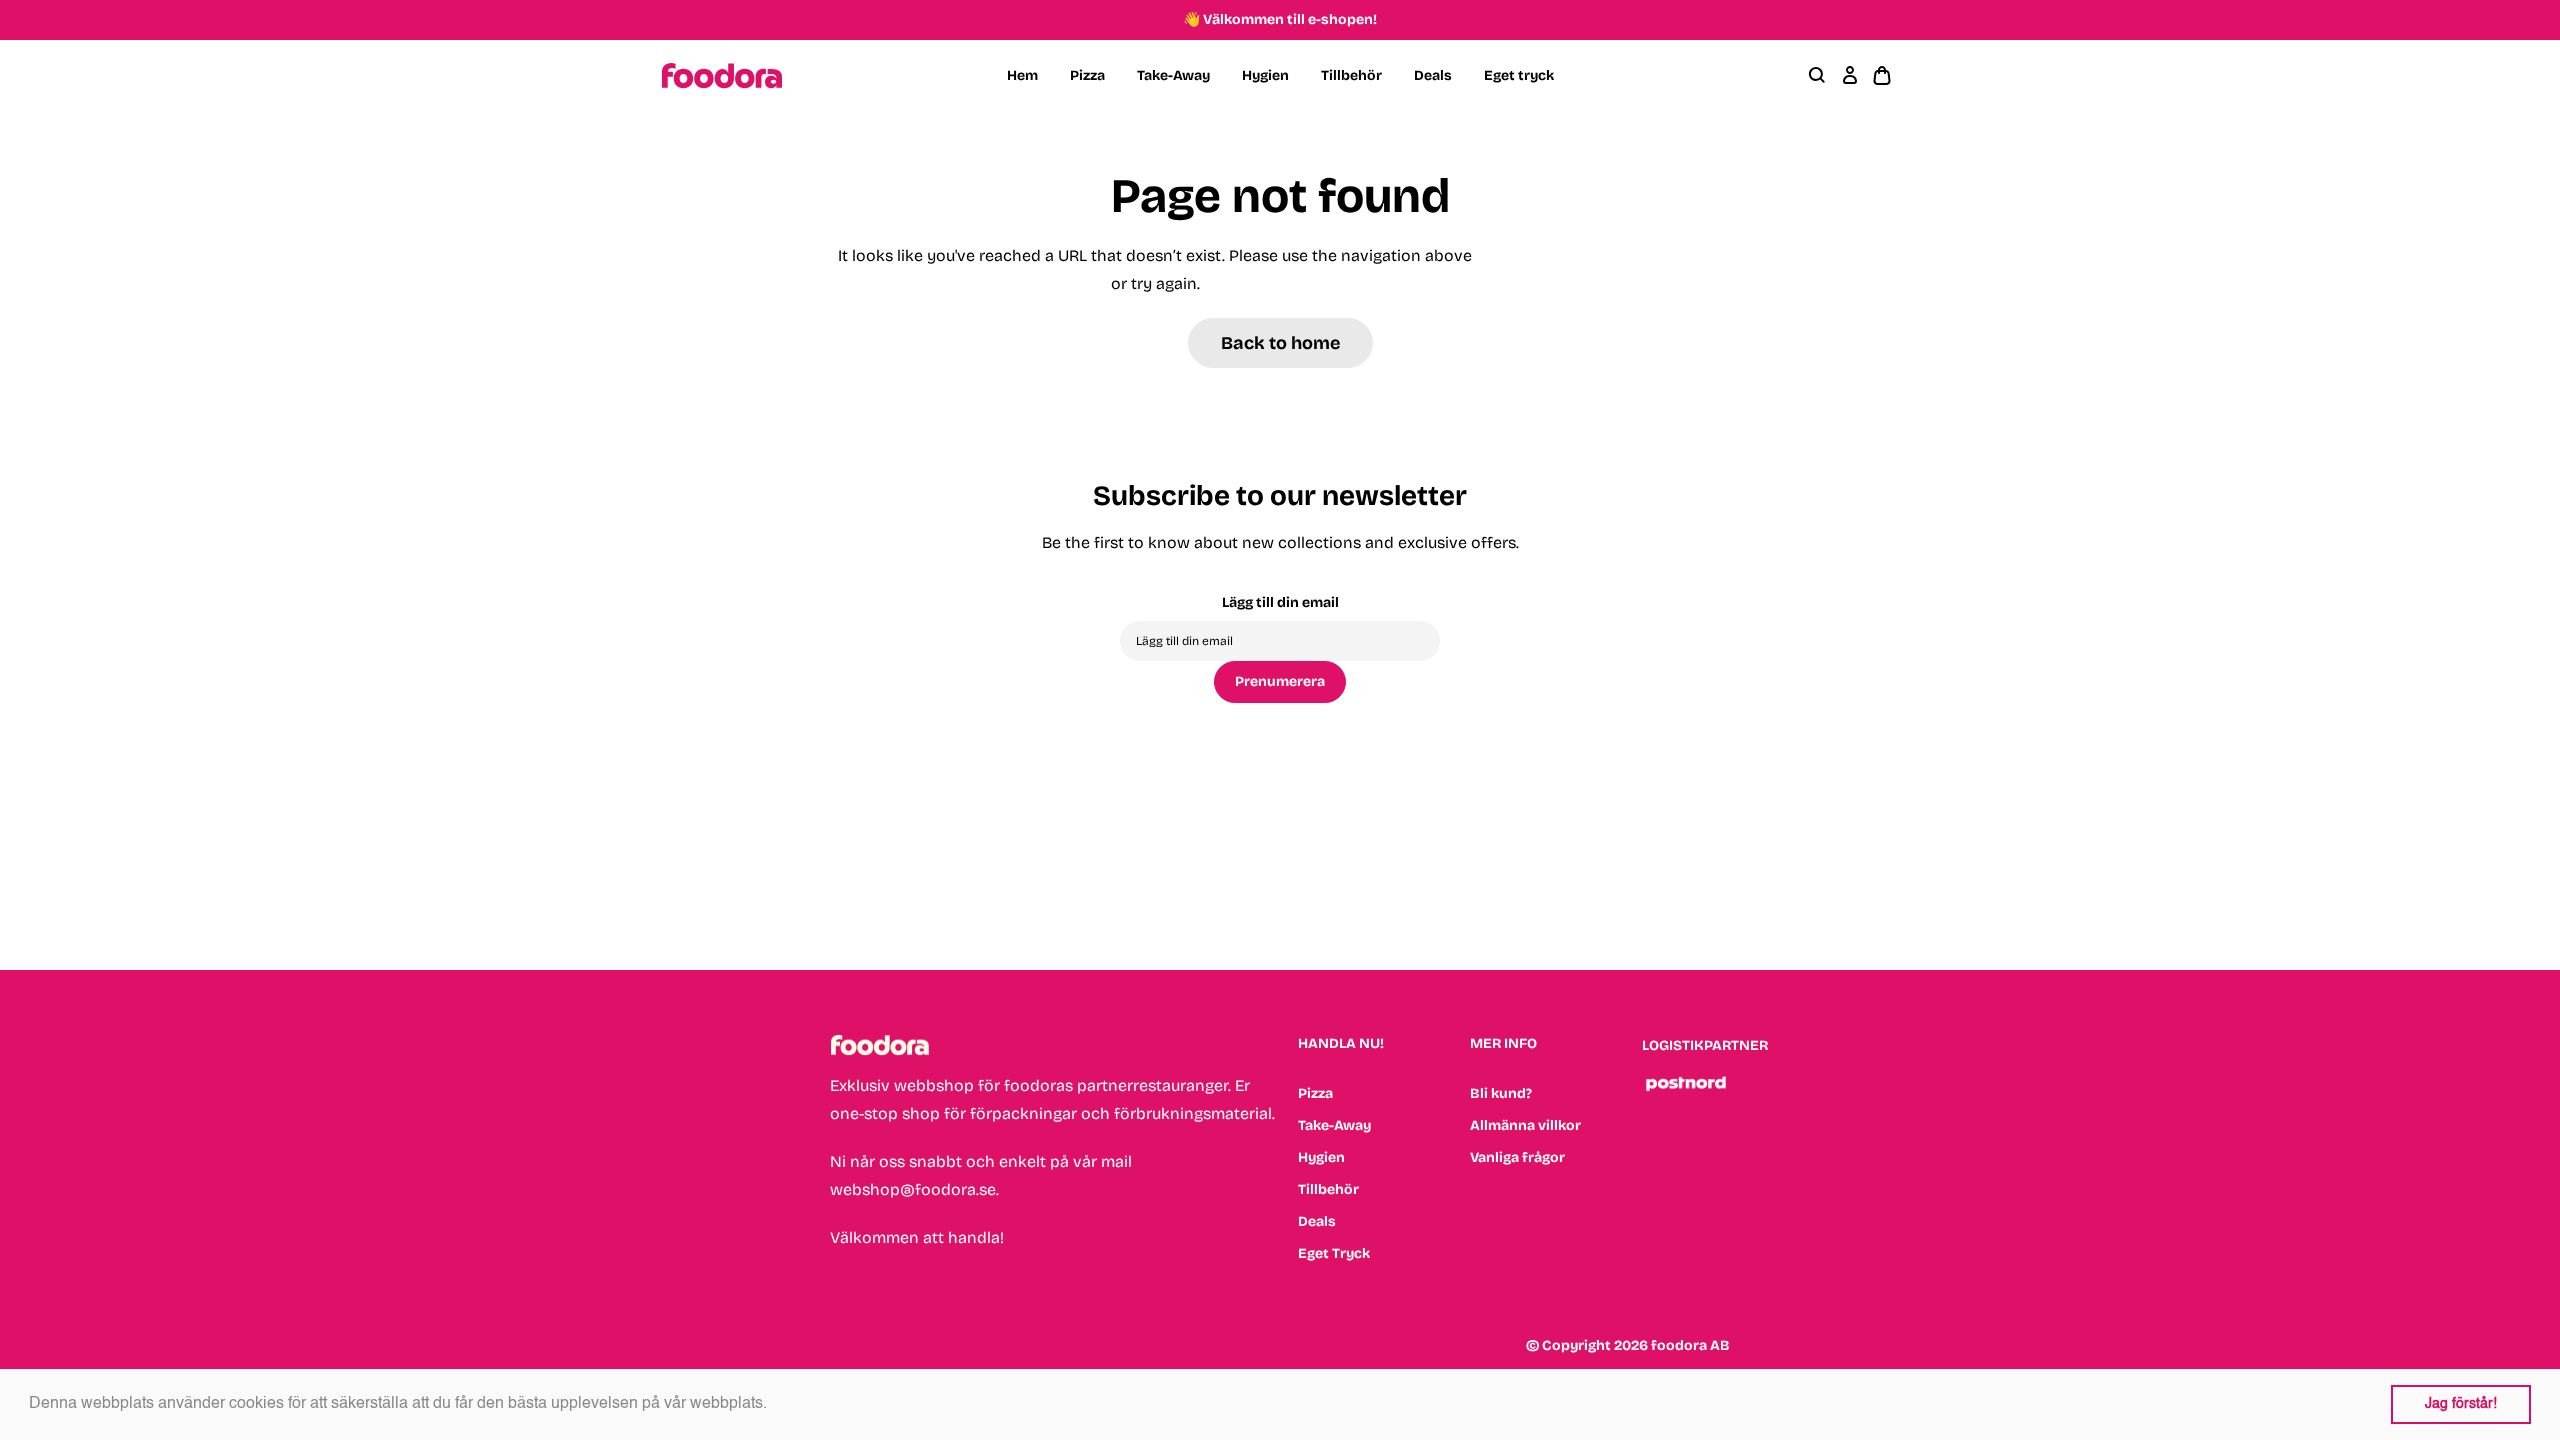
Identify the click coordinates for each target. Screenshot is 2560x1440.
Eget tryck (1519, 75)
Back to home (1280, 343)
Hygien (1265, 75)
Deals (1433, 75)
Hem (1022, 75)
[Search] (1818, 76)
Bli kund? (1501, 1093)
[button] (774, 1405)
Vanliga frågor (1517, 1157)
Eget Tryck (1334, 1253)
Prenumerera (1280, 681)
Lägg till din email (1280, 602)
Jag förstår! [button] (2461, 1404)
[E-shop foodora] (722, 76)
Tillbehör (1351, 75)
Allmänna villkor (1525, 1125)
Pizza (1087, 75)
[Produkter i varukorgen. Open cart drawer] (1882, 76)
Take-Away (1173, 75)
